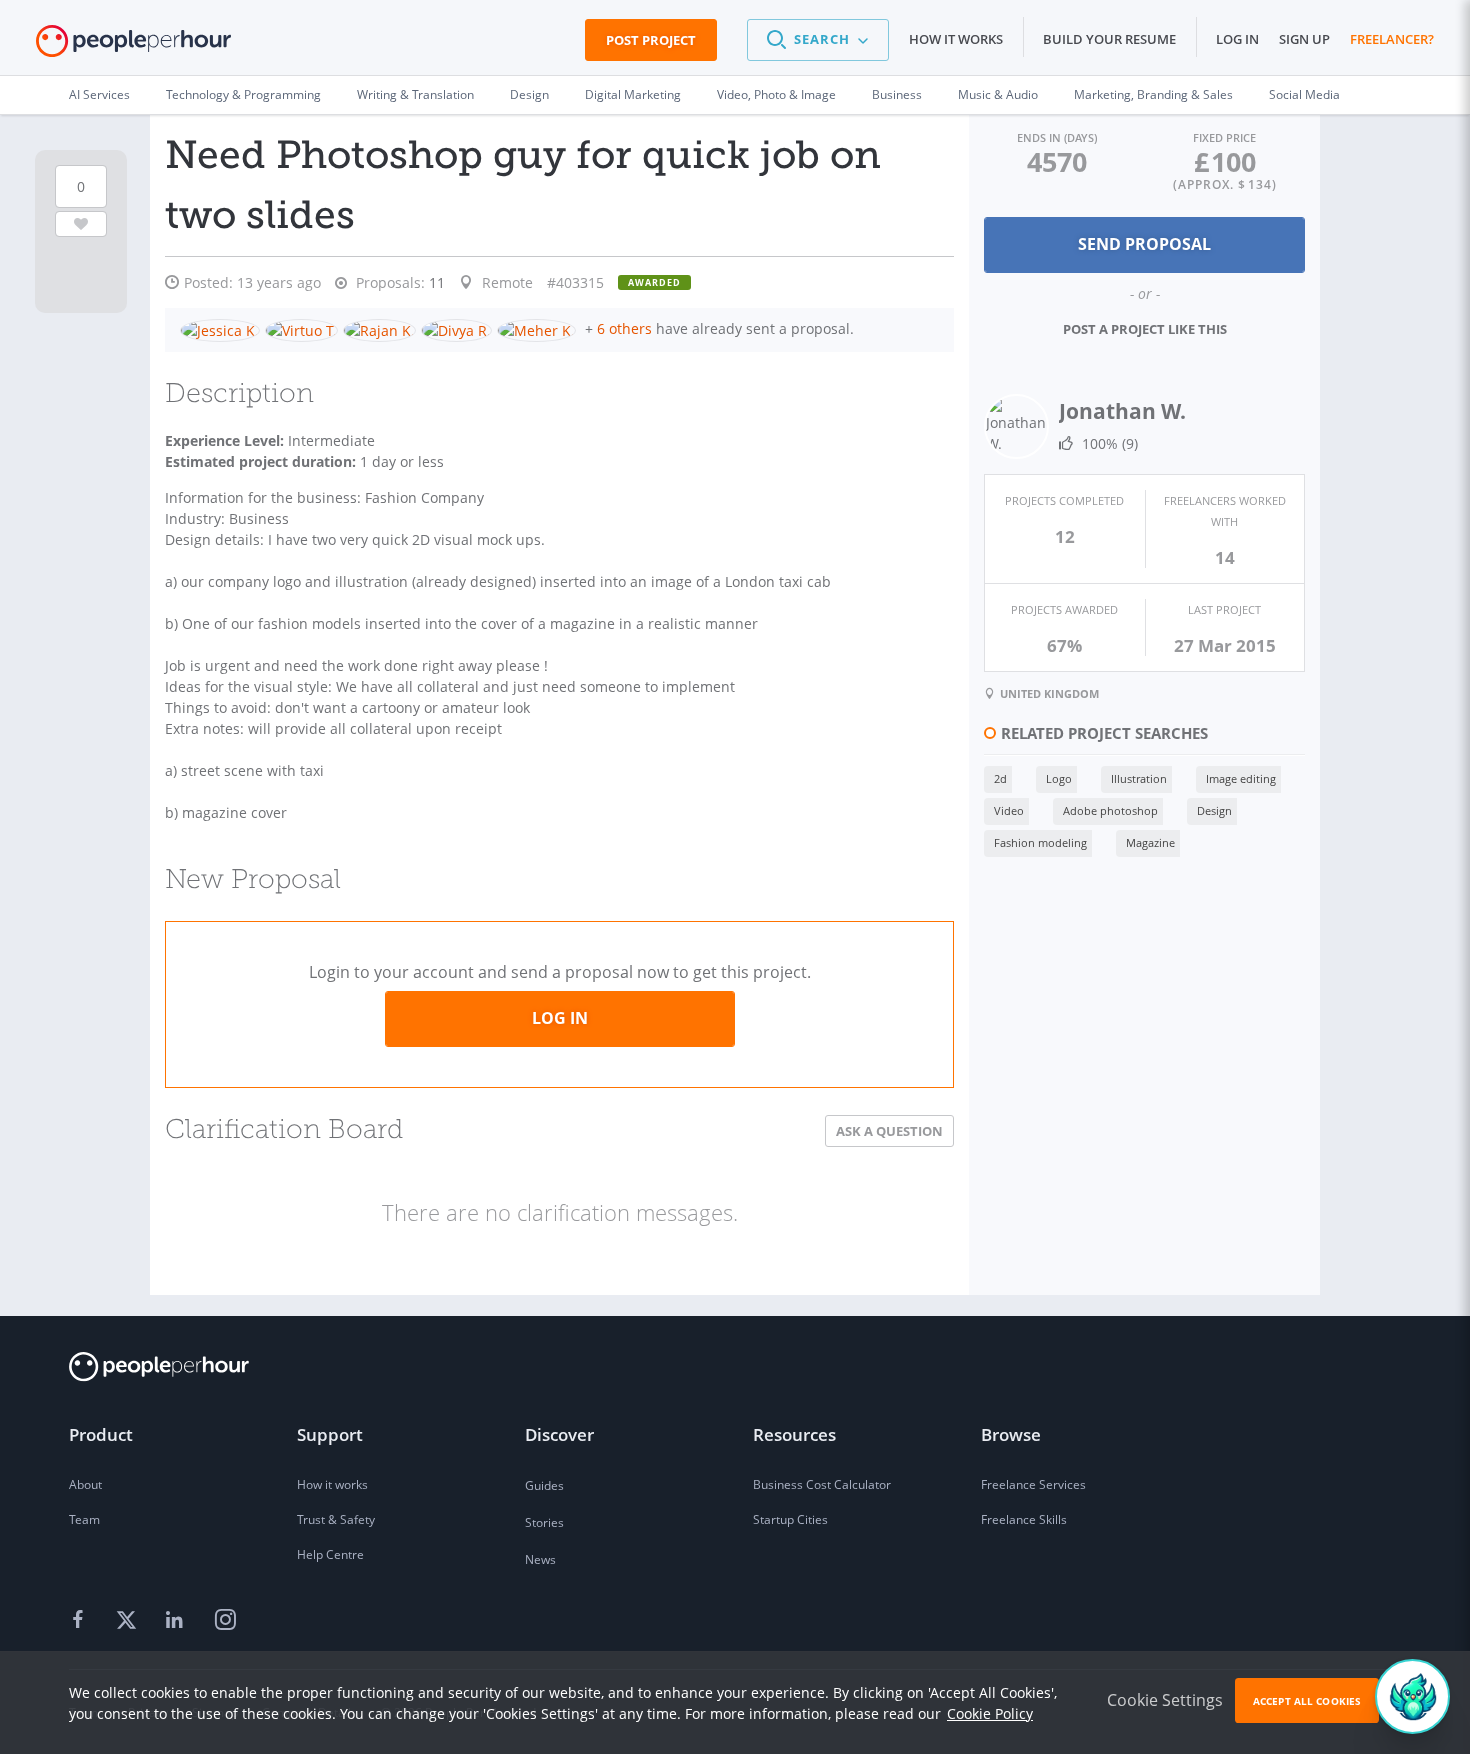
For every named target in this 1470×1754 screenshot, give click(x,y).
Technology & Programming (243, 94)
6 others (624, 328)
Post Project (651, 40)
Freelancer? (1392, 39)
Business (897, 94)
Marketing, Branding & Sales (1153, 94)
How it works (956, 39)
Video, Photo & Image (776, 94)
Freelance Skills (1024, 1519)
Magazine (1150, 842)
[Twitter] (129, 1621)
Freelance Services (1033, 1484)
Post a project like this (1145, 329)
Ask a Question (889, 1131)
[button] (818, 40)
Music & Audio (998, 94)
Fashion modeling (1040, 842)
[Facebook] (81, 1621)
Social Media (1304, 94)
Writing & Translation (415, 94)
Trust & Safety (336, 1519)
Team (84, 1519)
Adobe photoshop (1110, 810)
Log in (1237, 39)
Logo (1059, 778)
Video (1009, 810)
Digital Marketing (633, 94)
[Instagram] (225, 1621)
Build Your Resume (1109, 39)
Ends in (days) (1057, 137)
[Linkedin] (177, 1621)
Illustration (1139, 778)
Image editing (1241, 778)
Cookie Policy (990, 1713)
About (85, 1484)
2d (1000, 778)
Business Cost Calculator (822, 1484)
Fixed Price (1224, 137)
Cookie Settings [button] (1165, 1700)
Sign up (1304, 39)
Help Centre (330, 1554)
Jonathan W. (1122, 411)
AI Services (99, 94)
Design (529, 94)
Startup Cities (790, 1519)
